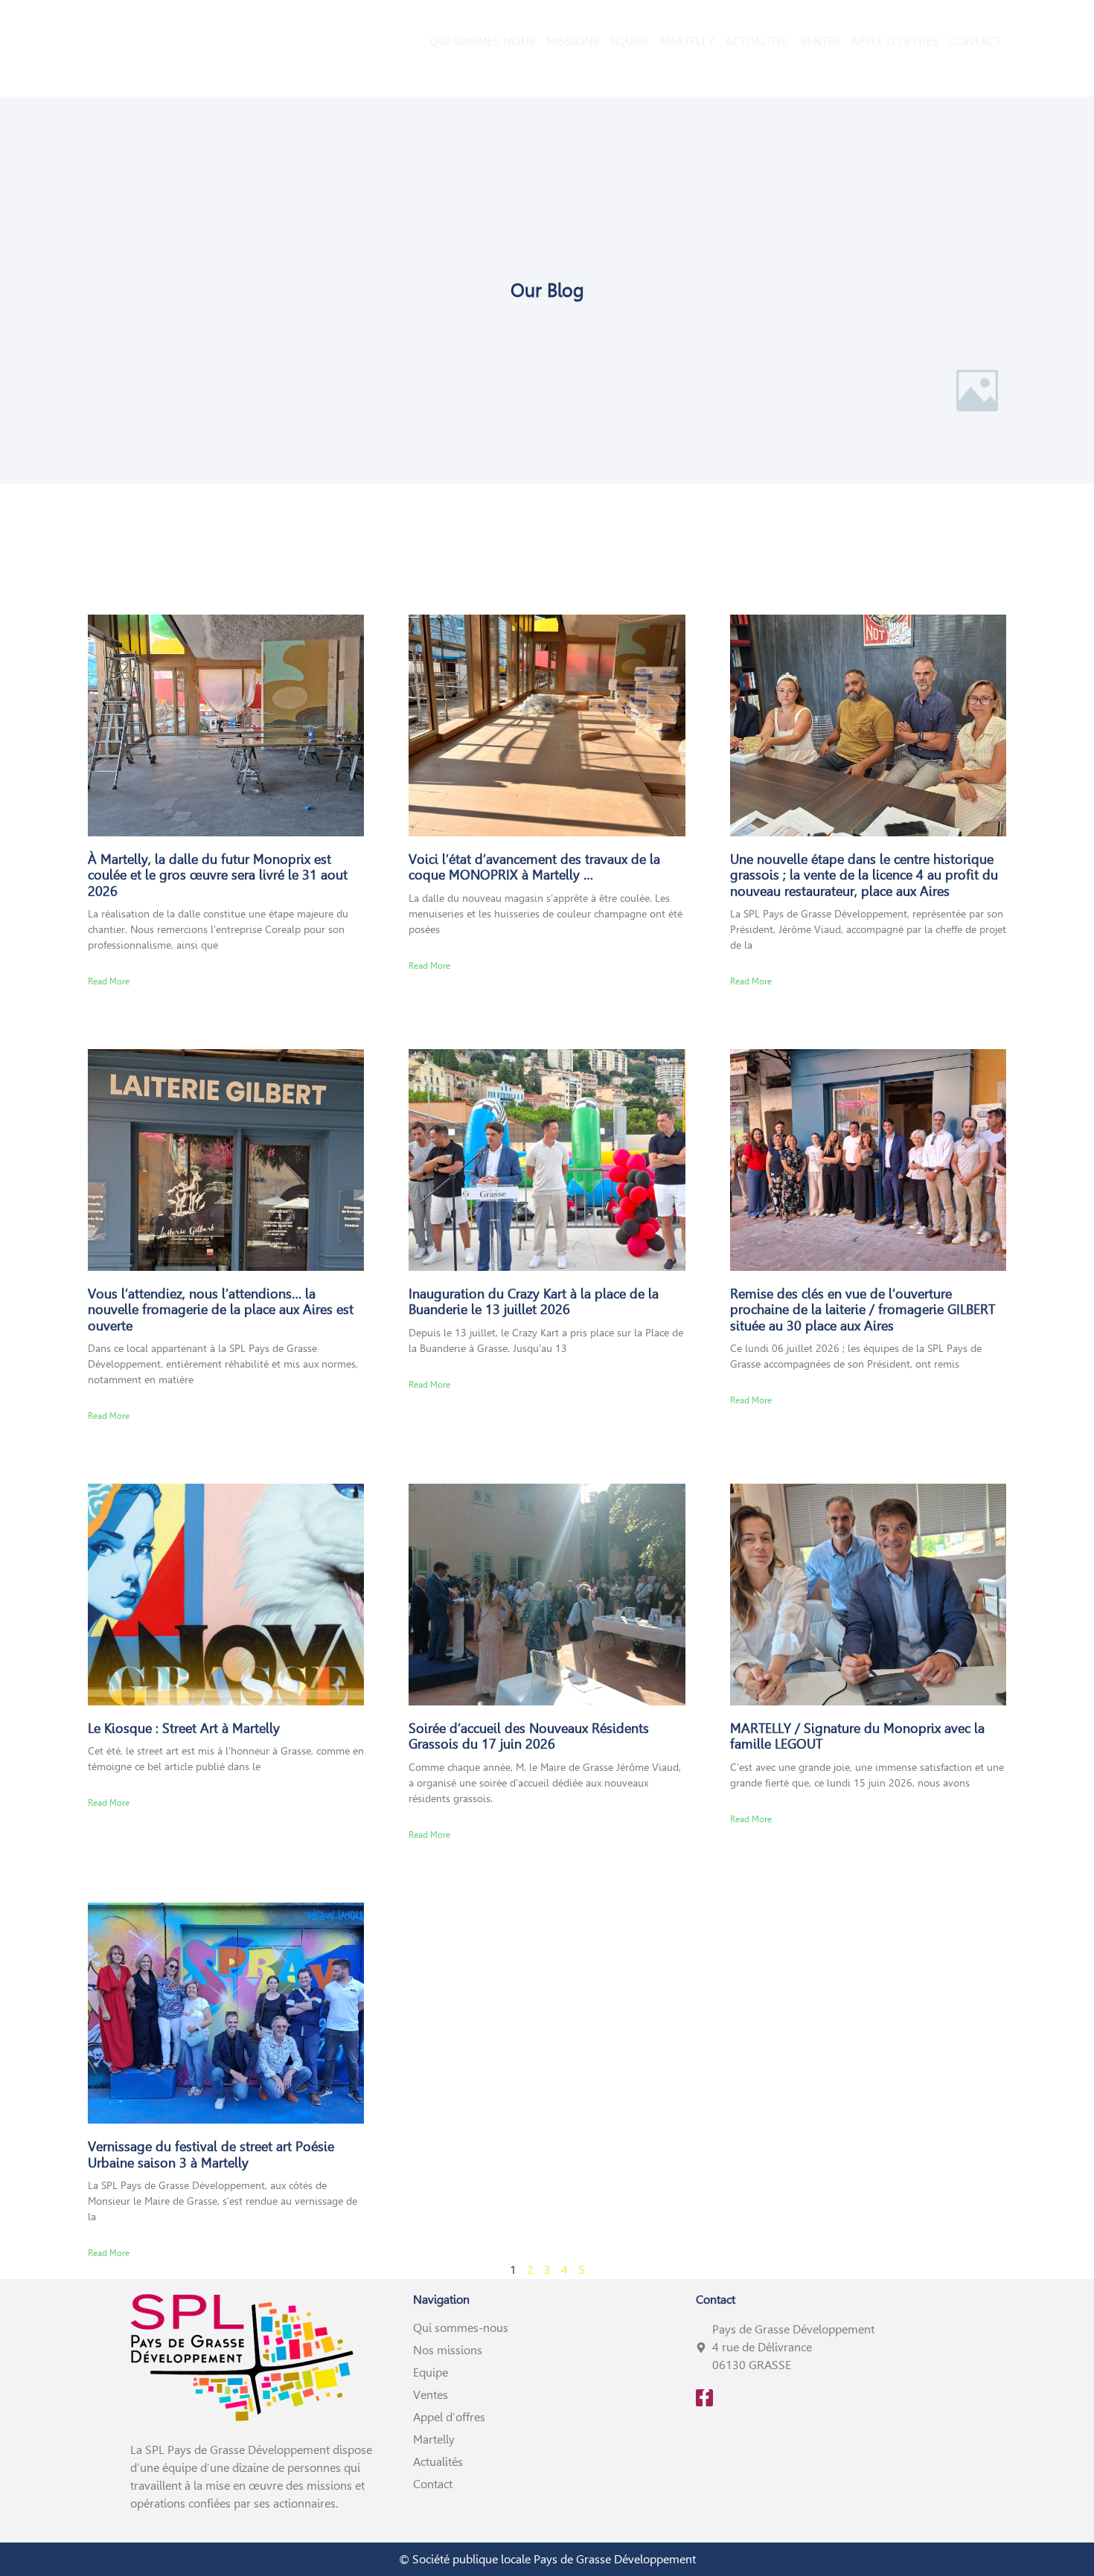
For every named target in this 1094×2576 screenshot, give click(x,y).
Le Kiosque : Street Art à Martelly (184, 1728)
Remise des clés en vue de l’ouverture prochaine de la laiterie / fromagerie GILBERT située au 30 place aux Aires (863, 1310)
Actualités (438, 2462)
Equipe (431, 2372)
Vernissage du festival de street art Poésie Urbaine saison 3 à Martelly (211, 2154)
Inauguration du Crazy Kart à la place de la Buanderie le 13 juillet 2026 (534, 1302)
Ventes (431, 2395)
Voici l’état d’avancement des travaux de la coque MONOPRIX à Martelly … (534, 867)
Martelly (434, 2439)
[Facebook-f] (704, 2398)
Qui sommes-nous (461, 2328)
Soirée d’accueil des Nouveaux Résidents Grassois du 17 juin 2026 (529, 1736)
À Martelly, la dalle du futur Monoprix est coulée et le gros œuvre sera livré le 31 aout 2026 (218, 875)
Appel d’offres (449, 2417)
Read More (109, 981)
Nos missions (448, 2350)
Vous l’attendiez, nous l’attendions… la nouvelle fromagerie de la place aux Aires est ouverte (221, 1310)
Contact (433, 2484)
